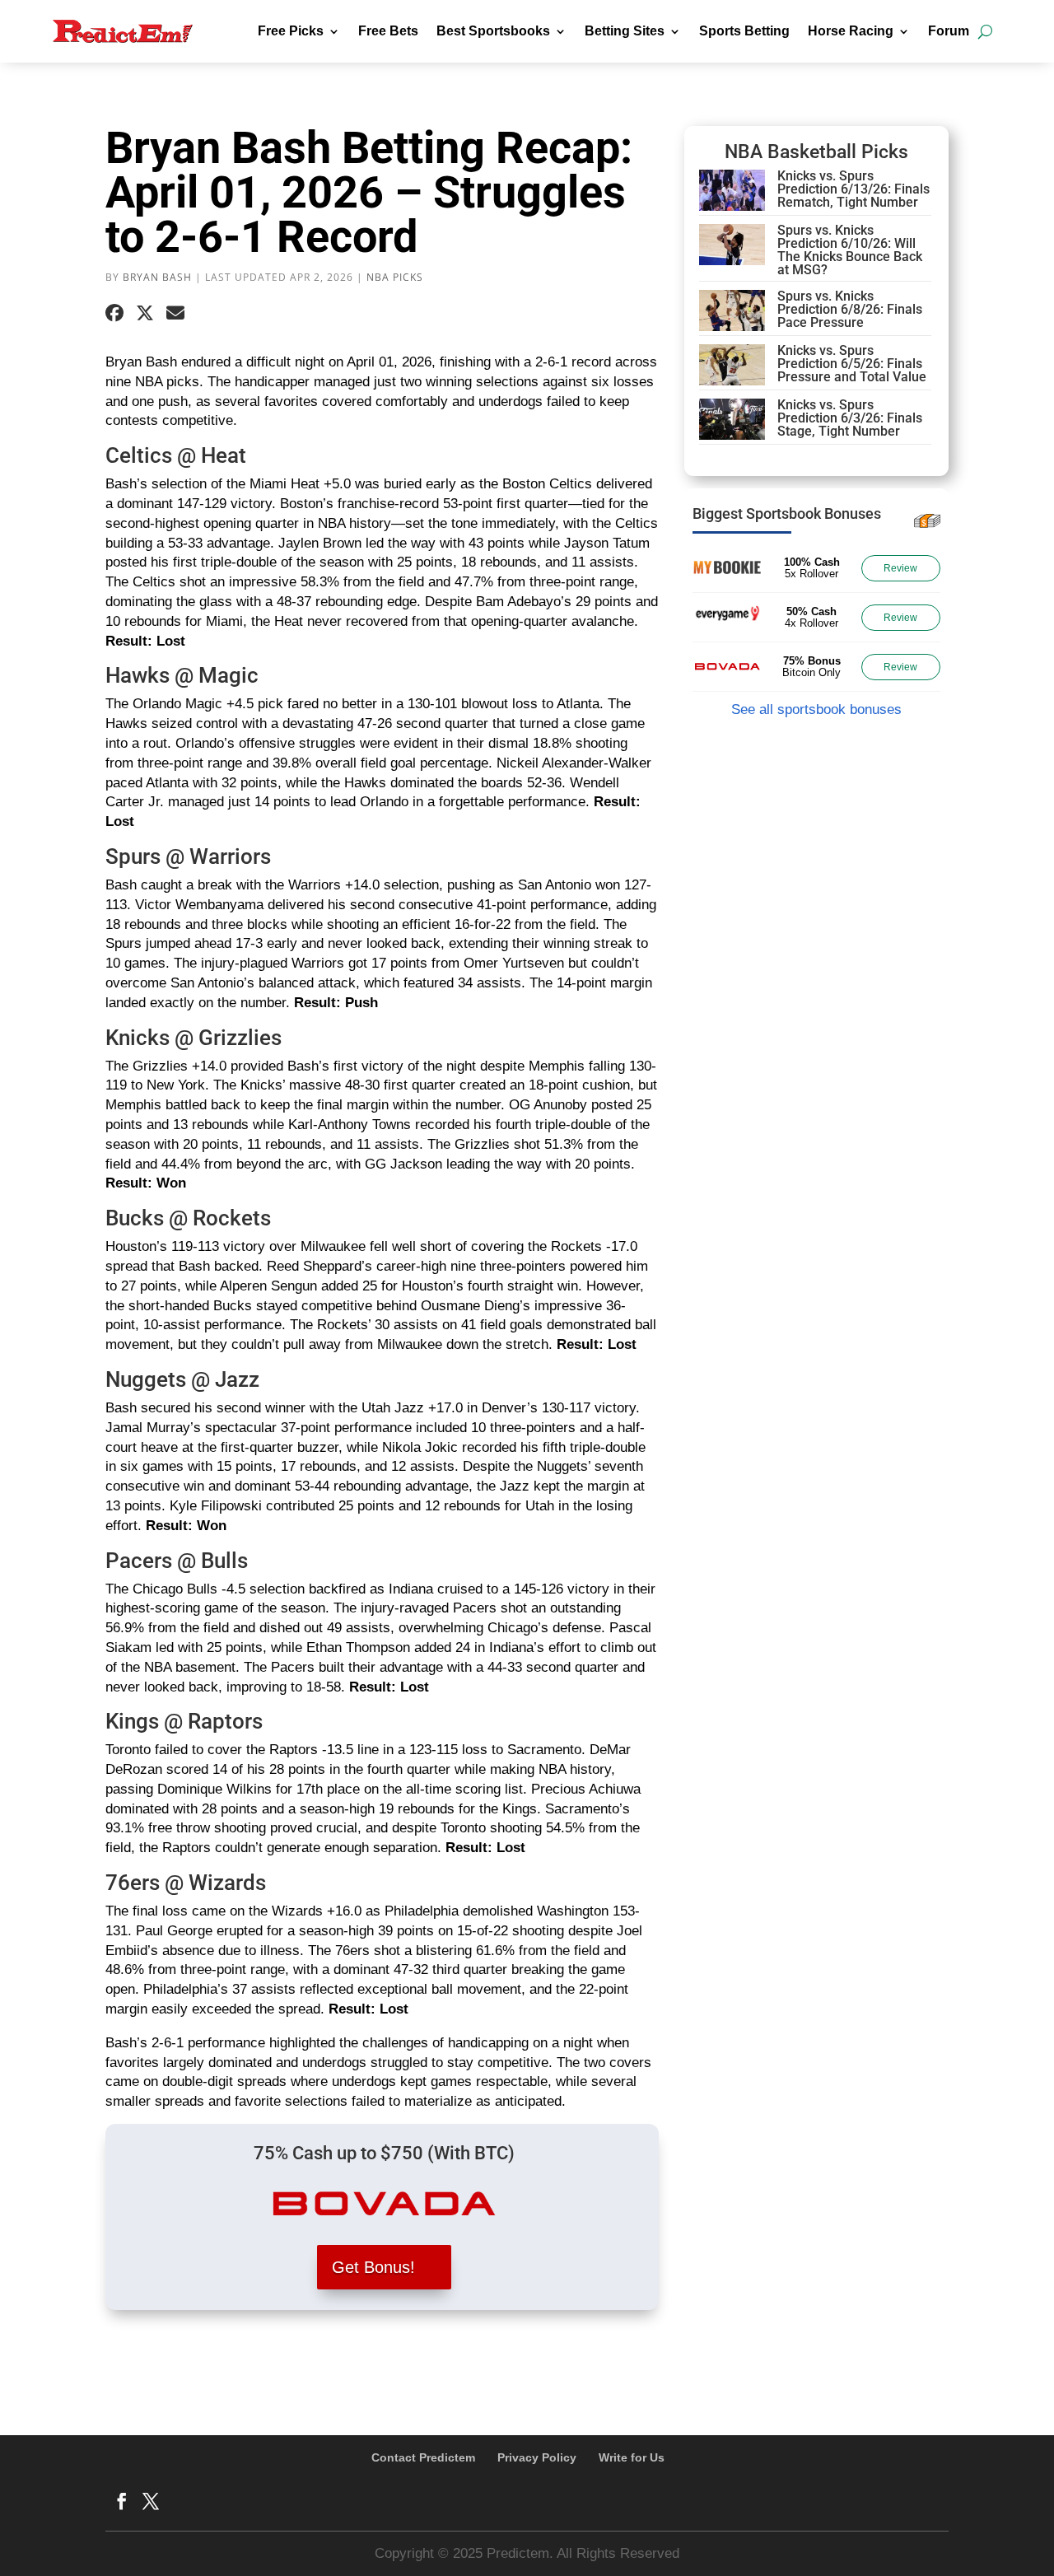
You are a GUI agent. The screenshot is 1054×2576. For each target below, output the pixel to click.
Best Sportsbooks (493, 31)
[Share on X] (145, 314)
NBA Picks (395, 277)
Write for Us (632, 2457)
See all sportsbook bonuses (816, 709)
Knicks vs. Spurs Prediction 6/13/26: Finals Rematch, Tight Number (853, 189)
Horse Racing (851, 31)
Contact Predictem (423, 2457)
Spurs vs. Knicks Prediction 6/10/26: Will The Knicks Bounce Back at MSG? (850, 250)
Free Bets (388, 31)
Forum (949, 31)
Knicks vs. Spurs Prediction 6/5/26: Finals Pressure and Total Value (852, 364)
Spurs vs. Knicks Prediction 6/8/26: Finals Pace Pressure (850, 309)
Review (900, 568)
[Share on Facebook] (114, 314)
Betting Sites (625, 31)
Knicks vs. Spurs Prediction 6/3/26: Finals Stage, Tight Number (850, 418)
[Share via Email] (175, 314)
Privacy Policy (537, 2457)
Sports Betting (744, 31)
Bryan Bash (157, 277)
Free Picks (291, 31)
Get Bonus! (373, 2267)
